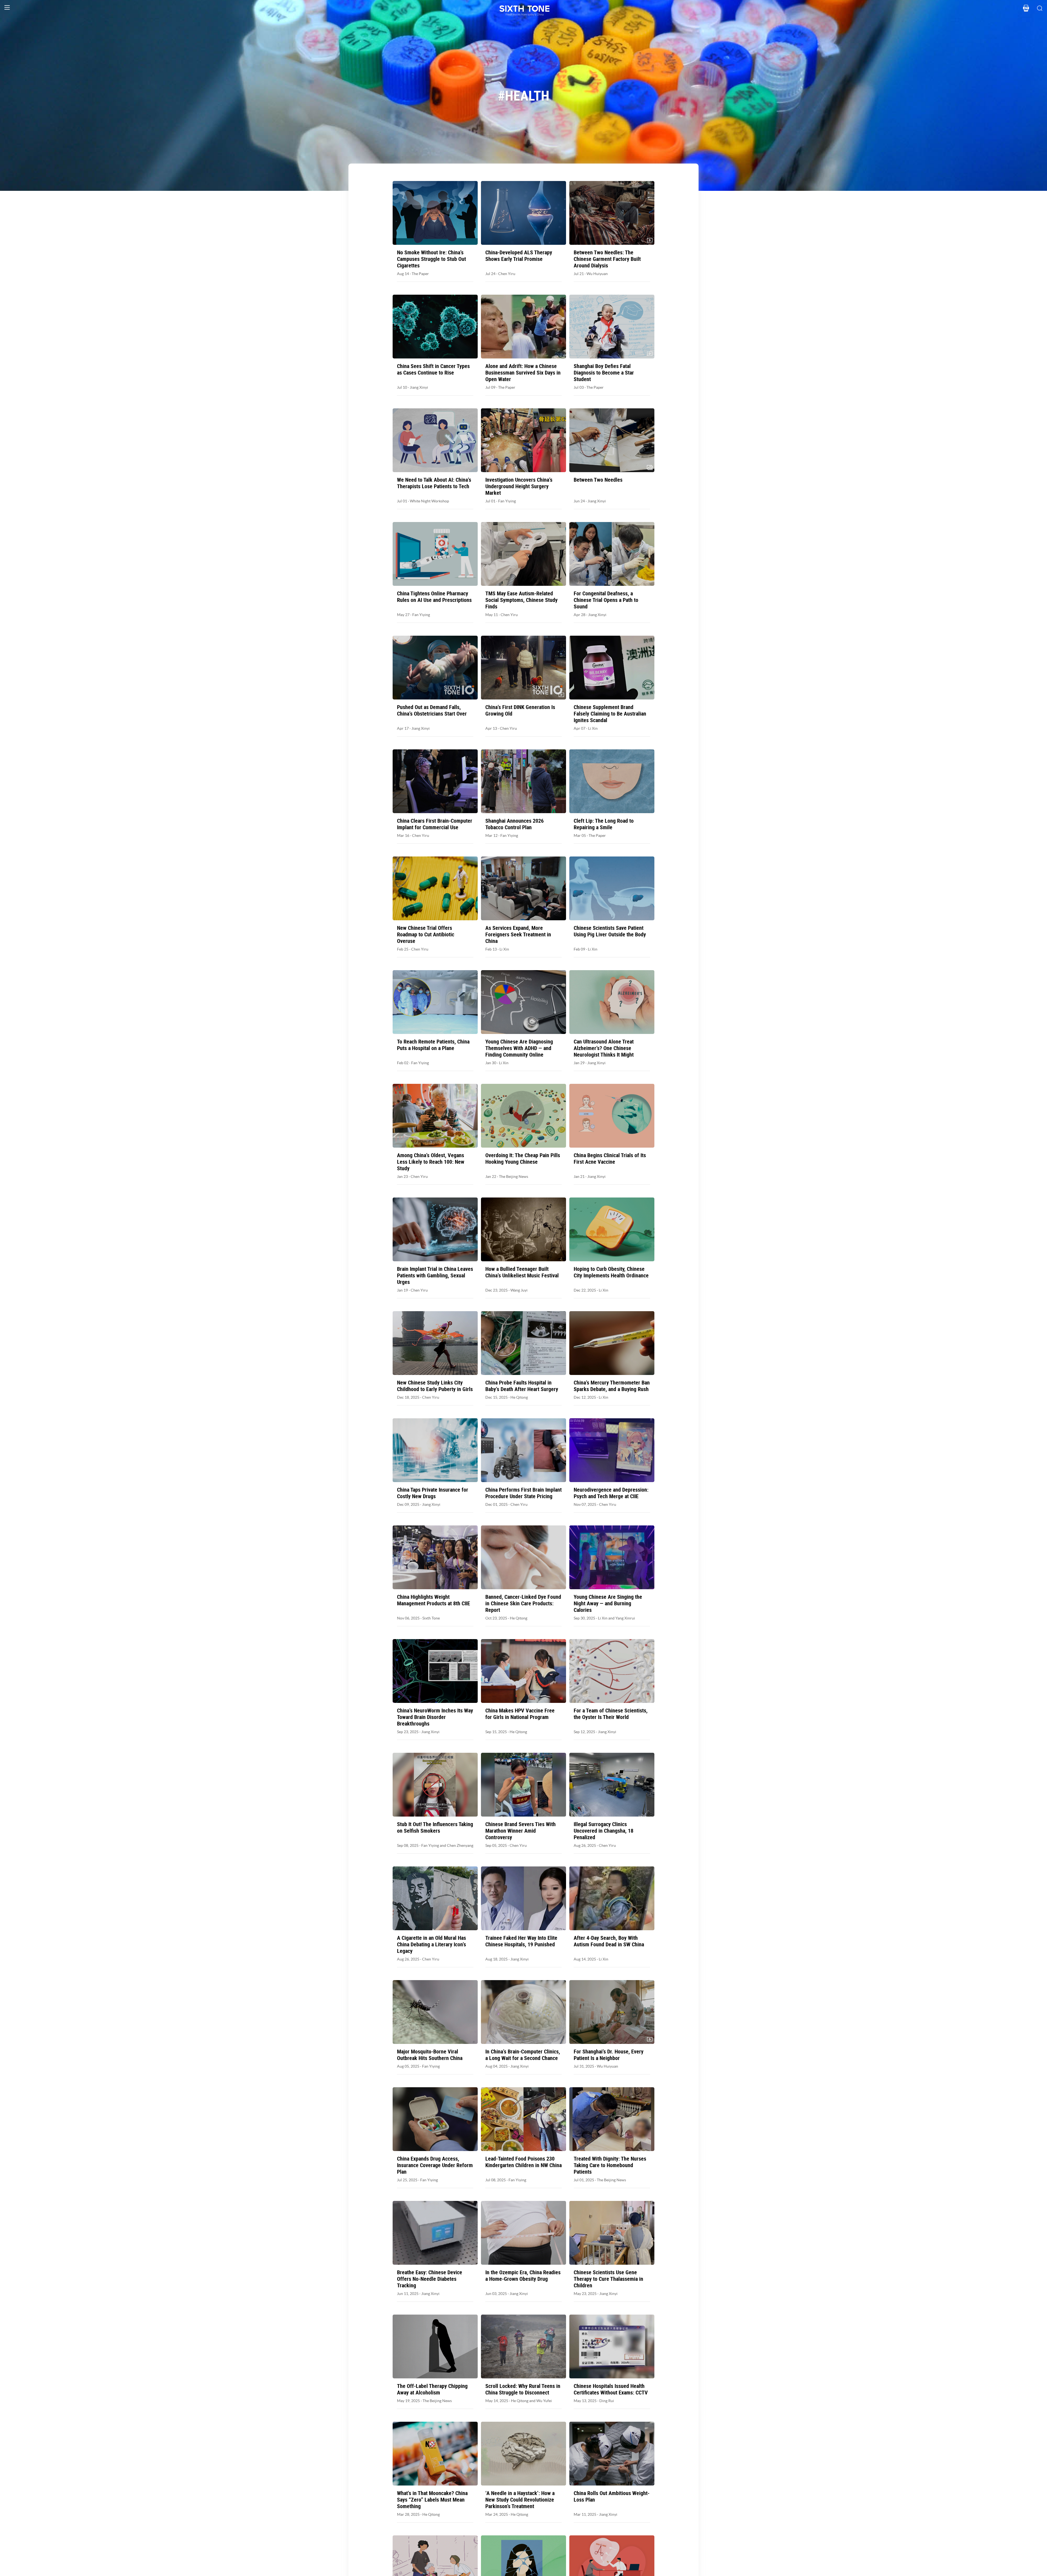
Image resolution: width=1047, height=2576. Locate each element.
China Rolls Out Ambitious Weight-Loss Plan (612, 2496)
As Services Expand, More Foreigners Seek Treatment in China (518, 934)
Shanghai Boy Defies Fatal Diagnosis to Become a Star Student (604, 373)
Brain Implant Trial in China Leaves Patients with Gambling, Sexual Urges (435, 1275)
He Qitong (519, 1397)
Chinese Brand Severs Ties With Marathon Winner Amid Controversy (521, 1831)
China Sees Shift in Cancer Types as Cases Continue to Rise (433, 369)
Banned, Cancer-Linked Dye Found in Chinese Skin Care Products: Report (523, 1603)
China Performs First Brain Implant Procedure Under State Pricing (523, 1493)
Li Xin (593, 728)
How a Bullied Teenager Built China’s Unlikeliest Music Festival (522, 1272)
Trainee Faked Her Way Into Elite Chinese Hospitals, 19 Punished (521, 1941)
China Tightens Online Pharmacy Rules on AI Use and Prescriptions (434, 597)
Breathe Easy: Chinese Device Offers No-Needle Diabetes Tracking (430, 2279)
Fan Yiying (507, 501)
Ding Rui (607, 2401)
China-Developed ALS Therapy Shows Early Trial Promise (519, 256)
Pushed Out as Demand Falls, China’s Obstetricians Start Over (432, 710)
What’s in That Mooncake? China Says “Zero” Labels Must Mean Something (432, 2500)
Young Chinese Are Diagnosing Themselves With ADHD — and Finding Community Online (519, 1048)
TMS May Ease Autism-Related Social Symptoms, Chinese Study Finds (521, 600)
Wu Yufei (544, 2401)
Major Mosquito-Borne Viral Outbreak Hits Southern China (430, 2055)
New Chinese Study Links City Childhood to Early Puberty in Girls (435, 1386)
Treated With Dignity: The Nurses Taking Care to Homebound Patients (610, 2165)
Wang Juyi (519, 1290)
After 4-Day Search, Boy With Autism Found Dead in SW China (609, 1941)
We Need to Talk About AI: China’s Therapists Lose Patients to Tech (434, 483)
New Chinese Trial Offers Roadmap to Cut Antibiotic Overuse (426, 934)
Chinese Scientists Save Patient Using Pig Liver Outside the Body (610, 931)
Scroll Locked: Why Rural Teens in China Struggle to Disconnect (523, 2389)
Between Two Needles (598, 480)
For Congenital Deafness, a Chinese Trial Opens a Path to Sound (606, 600)
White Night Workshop (429, 501)
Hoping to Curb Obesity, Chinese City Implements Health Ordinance (611, 1272)
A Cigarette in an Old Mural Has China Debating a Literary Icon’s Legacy (431, 1944)
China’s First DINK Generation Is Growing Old (520, 710)
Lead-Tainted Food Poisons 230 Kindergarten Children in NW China (523, 2162)
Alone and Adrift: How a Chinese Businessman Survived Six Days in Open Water (523, 373)
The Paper (420, 274)
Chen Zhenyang (460, 1845)
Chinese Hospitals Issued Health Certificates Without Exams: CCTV (611, 2389)
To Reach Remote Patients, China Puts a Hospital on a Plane (433, 1045)
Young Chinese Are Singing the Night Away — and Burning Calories (608, 1603)
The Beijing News (514, 1177)
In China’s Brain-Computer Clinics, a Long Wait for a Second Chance (523, 2055)
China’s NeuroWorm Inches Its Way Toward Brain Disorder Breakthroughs (435, 1717)
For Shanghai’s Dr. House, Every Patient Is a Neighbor (609, 2055)
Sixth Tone (431, 1618)
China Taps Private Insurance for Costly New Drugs (433, 1493)
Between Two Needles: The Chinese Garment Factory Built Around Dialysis (607, 259)
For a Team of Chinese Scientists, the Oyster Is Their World (611, 1714)
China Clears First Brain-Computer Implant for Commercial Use (435, 824)
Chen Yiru (507, 274)
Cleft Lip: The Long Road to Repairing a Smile (604, 824)
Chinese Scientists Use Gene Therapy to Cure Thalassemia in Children (608, 2279)
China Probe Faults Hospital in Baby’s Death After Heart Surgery (522, 1386)
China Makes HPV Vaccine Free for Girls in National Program (520, 1714)
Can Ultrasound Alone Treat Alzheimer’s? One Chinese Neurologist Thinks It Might (604, 1048)
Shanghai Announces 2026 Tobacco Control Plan (515, 824)
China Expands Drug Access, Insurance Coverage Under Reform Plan (435, 2165)
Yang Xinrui (625, 1618)
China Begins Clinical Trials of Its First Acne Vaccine (610, 1159)
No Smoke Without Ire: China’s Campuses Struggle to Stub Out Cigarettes (431, 259)
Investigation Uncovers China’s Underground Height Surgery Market (519, 486)
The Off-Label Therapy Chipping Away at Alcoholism (432, 2389)
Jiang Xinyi (419, 387)
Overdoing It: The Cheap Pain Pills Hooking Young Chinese (523, 1159)
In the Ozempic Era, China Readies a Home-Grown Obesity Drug (523, 2276)
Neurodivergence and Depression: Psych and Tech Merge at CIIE (611, 1493)
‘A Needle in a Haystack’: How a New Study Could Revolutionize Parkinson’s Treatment (520, 2500)
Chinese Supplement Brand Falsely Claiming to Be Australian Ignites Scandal (610, 714)
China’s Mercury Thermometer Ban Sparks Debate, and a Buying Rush (612, 1386)
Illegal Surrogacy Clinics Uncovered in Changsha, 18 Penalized (604, 1831)
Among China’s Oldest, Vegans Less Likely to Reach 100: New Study (431, 1162)
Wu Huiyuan (597, 274)
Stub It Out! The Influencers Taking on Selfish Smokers (435, 1827)
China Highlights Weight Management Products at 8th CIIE (434, 1600)
